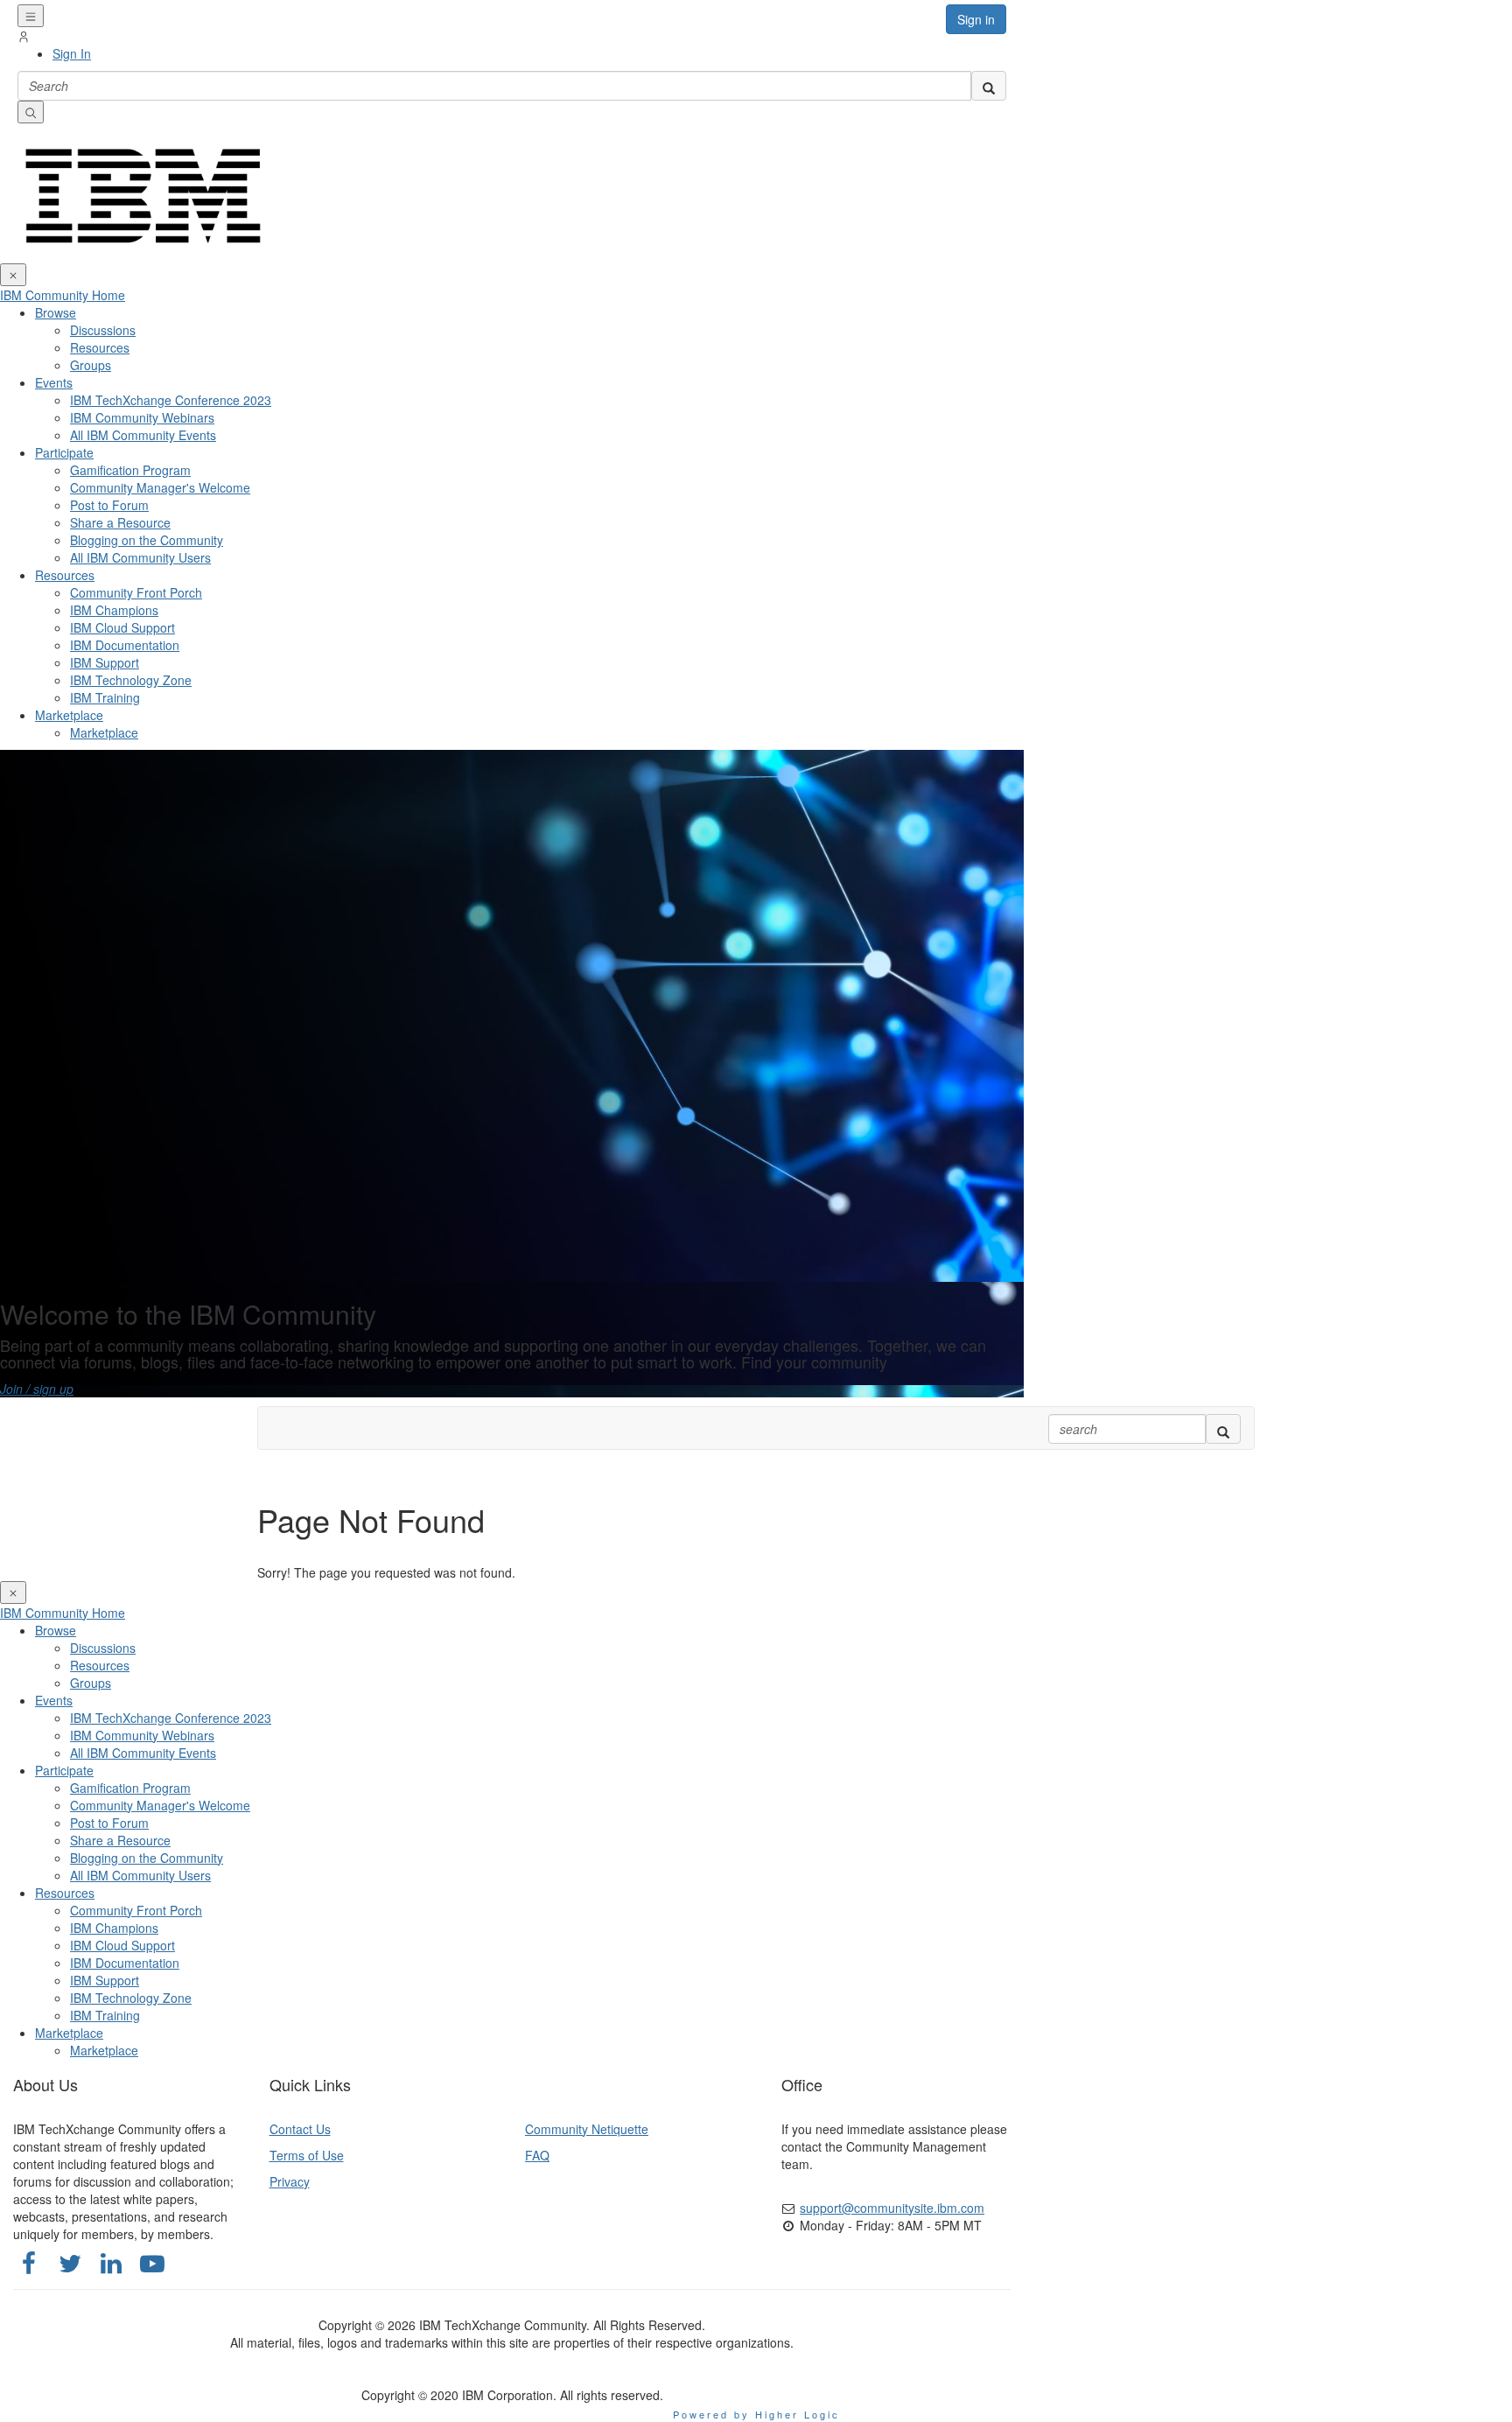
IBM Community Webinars (142, 417)
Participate (64, 452)
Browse (56, 312)
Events (54, 382)
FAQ (537, 2155)
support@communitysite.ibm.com (892, 2208)
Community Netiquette (587, 2129)
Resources (65, 575)
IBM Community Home (63, 295)
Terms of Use (307, 2155)
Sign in (976, 19)
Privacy (290, 2181)
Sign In (72, 53)
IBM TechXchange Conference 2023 (171, 400)
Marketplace (69, 715)
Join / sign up (37, 1389)
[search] (989, 86)
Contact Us (300, 2129)
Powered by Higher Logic (756, 2414)
